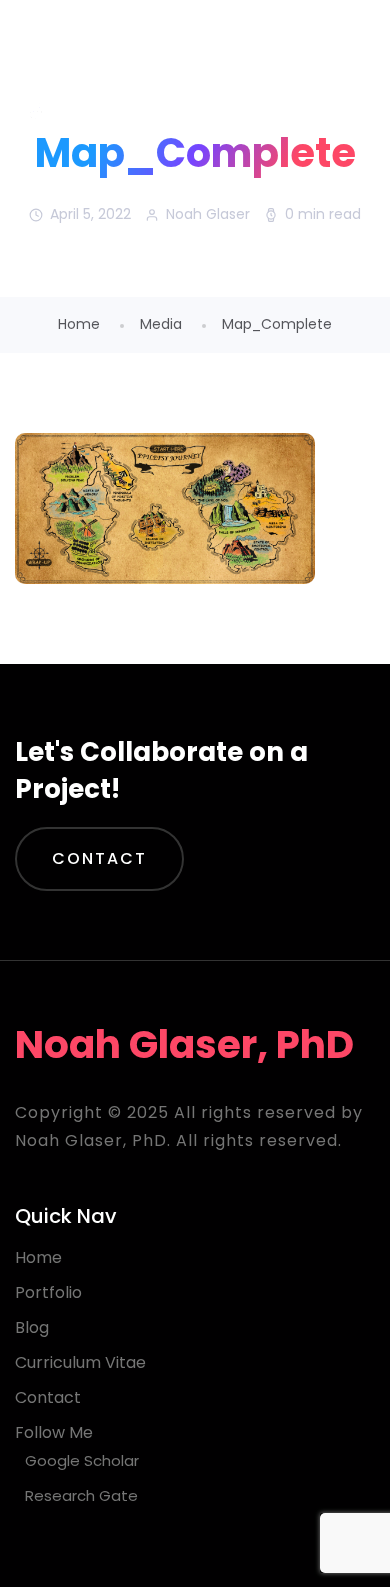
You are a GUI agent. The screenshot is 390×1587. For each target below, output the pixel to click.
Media (161, 324)
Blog (32, 1327)
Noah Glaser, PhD (176, 49)
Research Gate (81, 1495)
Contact (99, 858)
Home (79, 324)
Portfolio (48, 1292)
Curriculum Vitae (80, 1362)
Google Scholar (82, 1460)
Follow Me (54, 1432)
